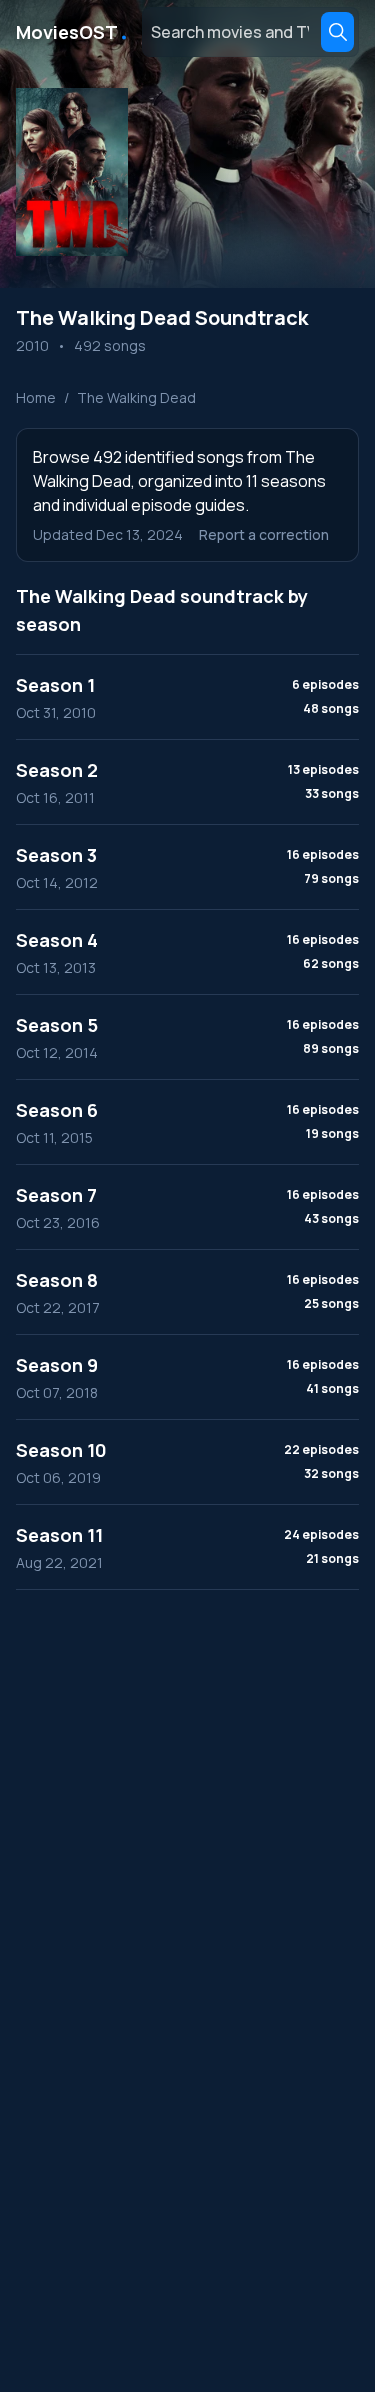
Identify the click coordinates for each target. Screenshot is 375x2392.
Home (36, 397)
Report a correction (264, 534)
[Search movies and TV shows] (337, 32)
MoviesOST (73, 32)
